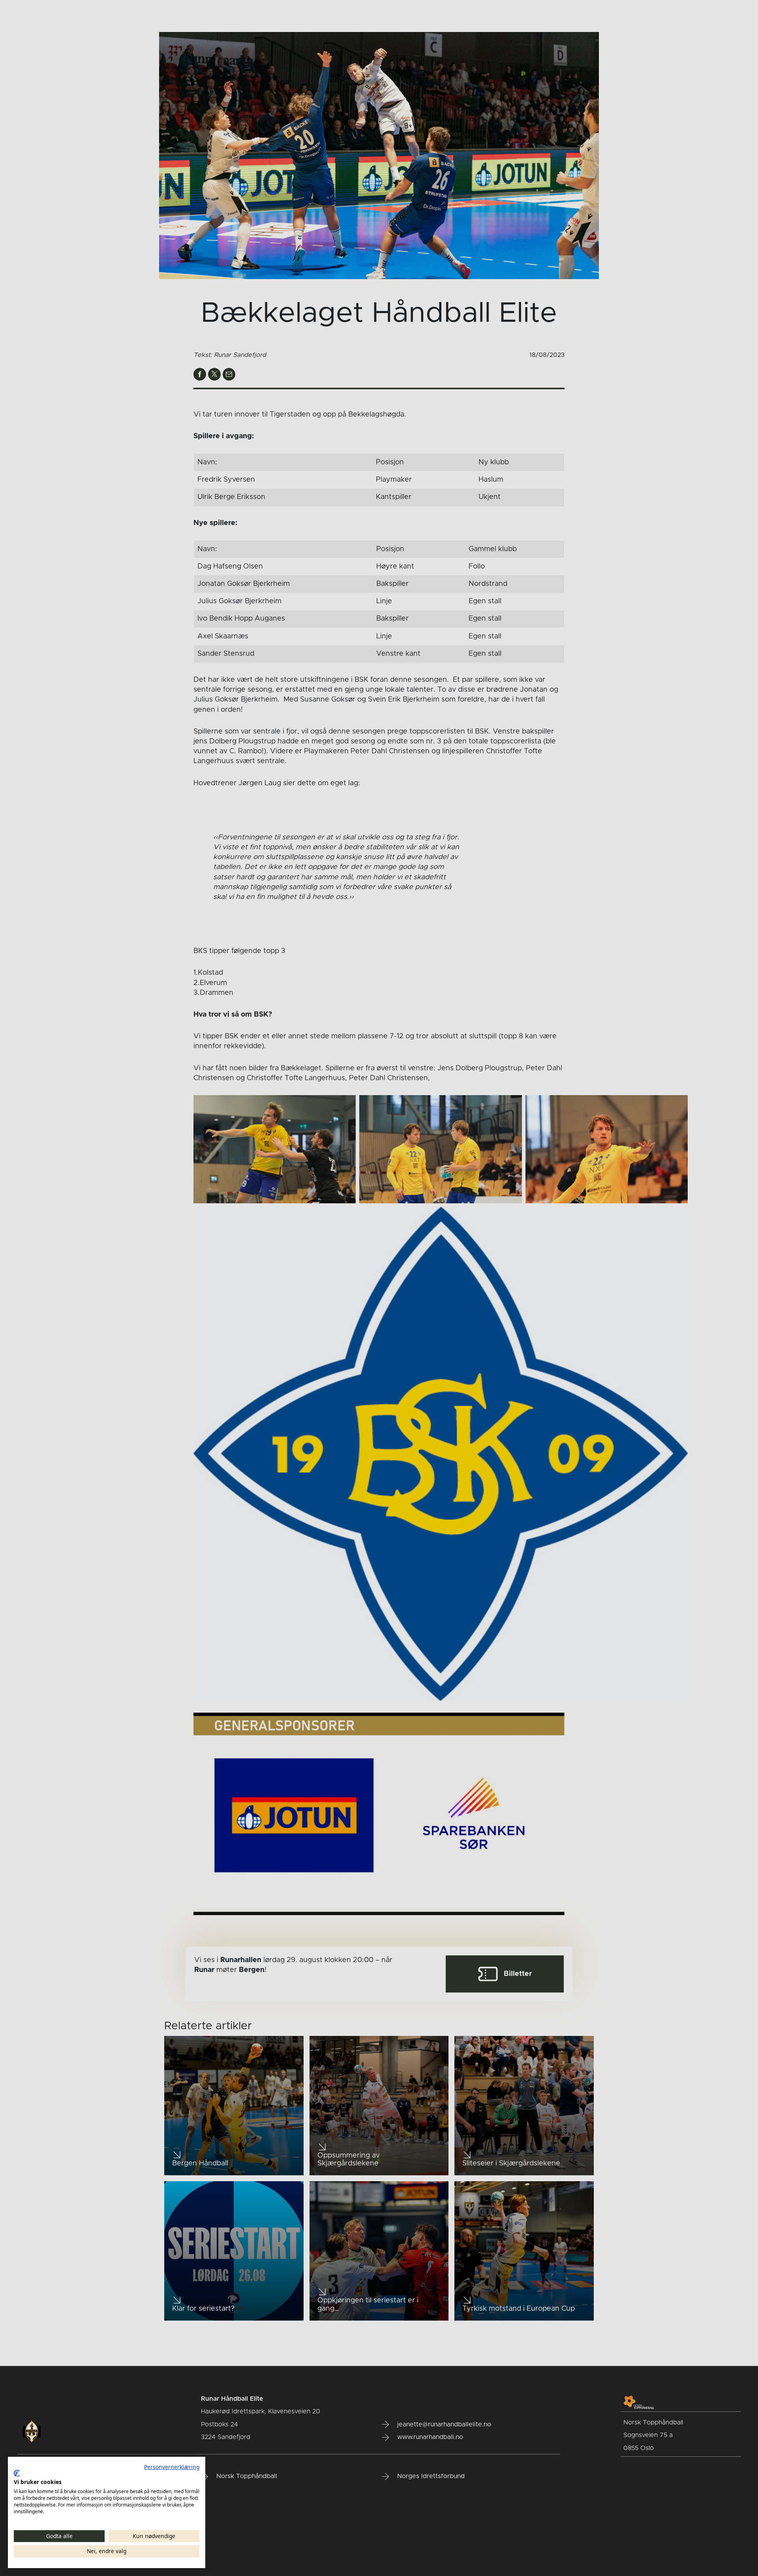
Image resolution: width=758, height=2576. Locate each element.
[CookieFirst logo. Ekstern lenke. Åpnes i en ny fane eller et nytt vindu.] (17, 2473)
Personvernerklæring (172, 2467)
